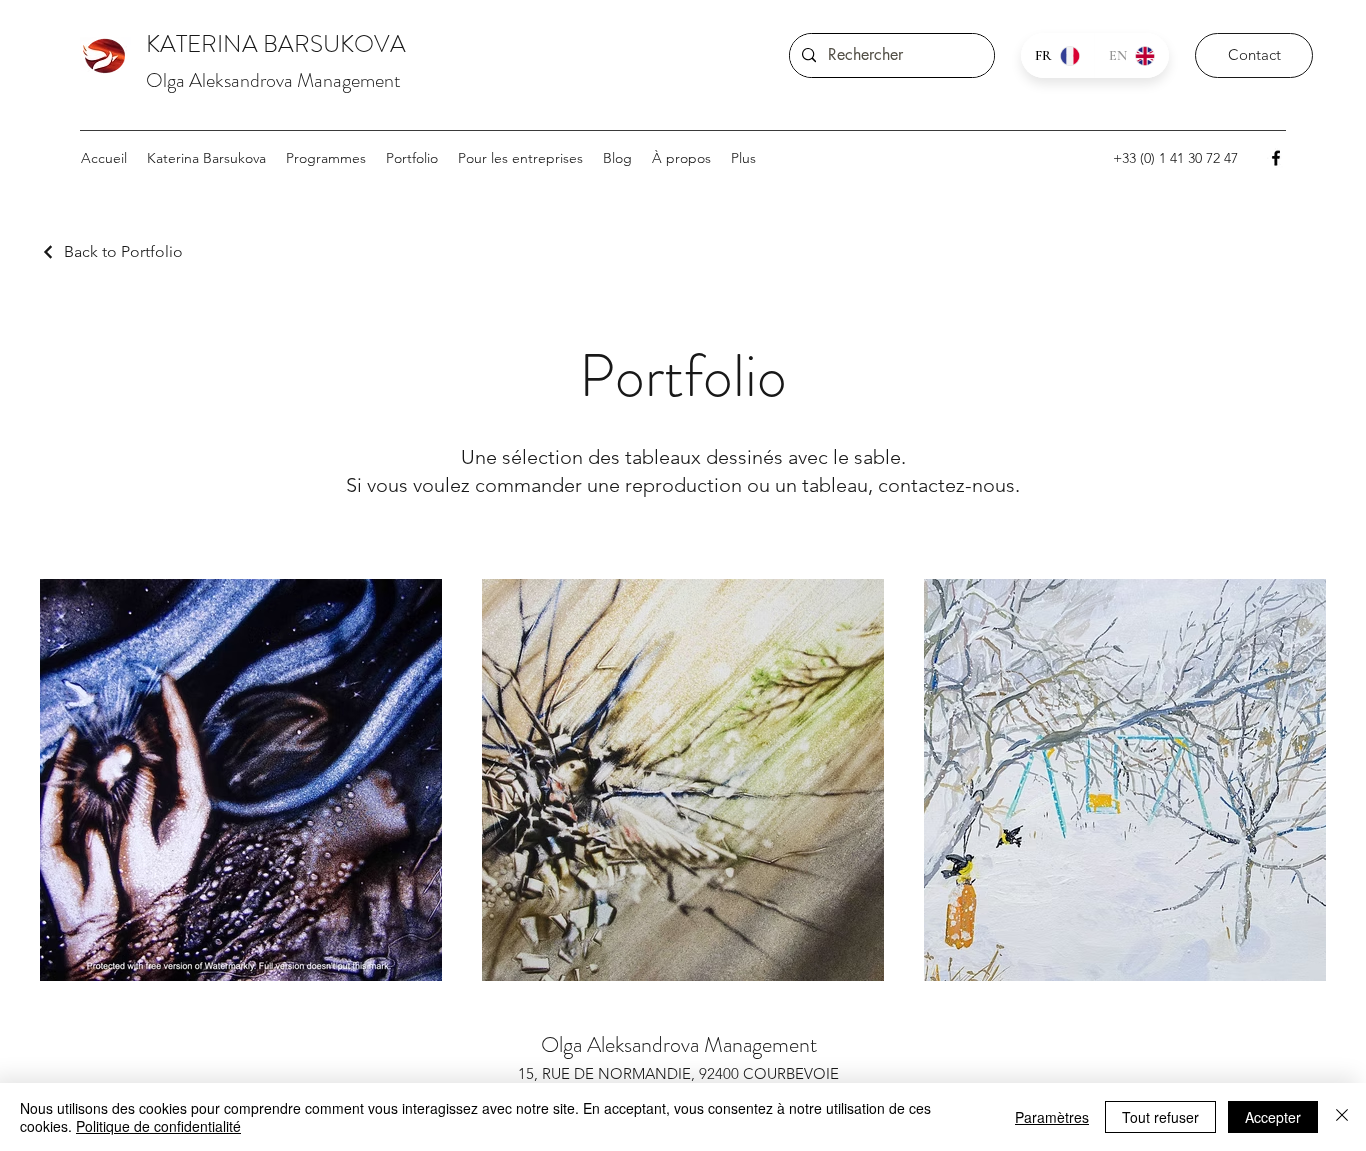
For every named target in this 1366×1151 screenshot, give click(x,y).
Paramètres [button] (1052, 1117)
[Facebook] (1276, 158)
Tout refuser (1160, 1117)
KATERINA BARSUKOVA (276, 44)
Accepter (1273, 1117)
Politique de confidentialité (158, 1126)
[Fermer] (1342, 1117)
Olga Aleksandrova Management (273, 80)
